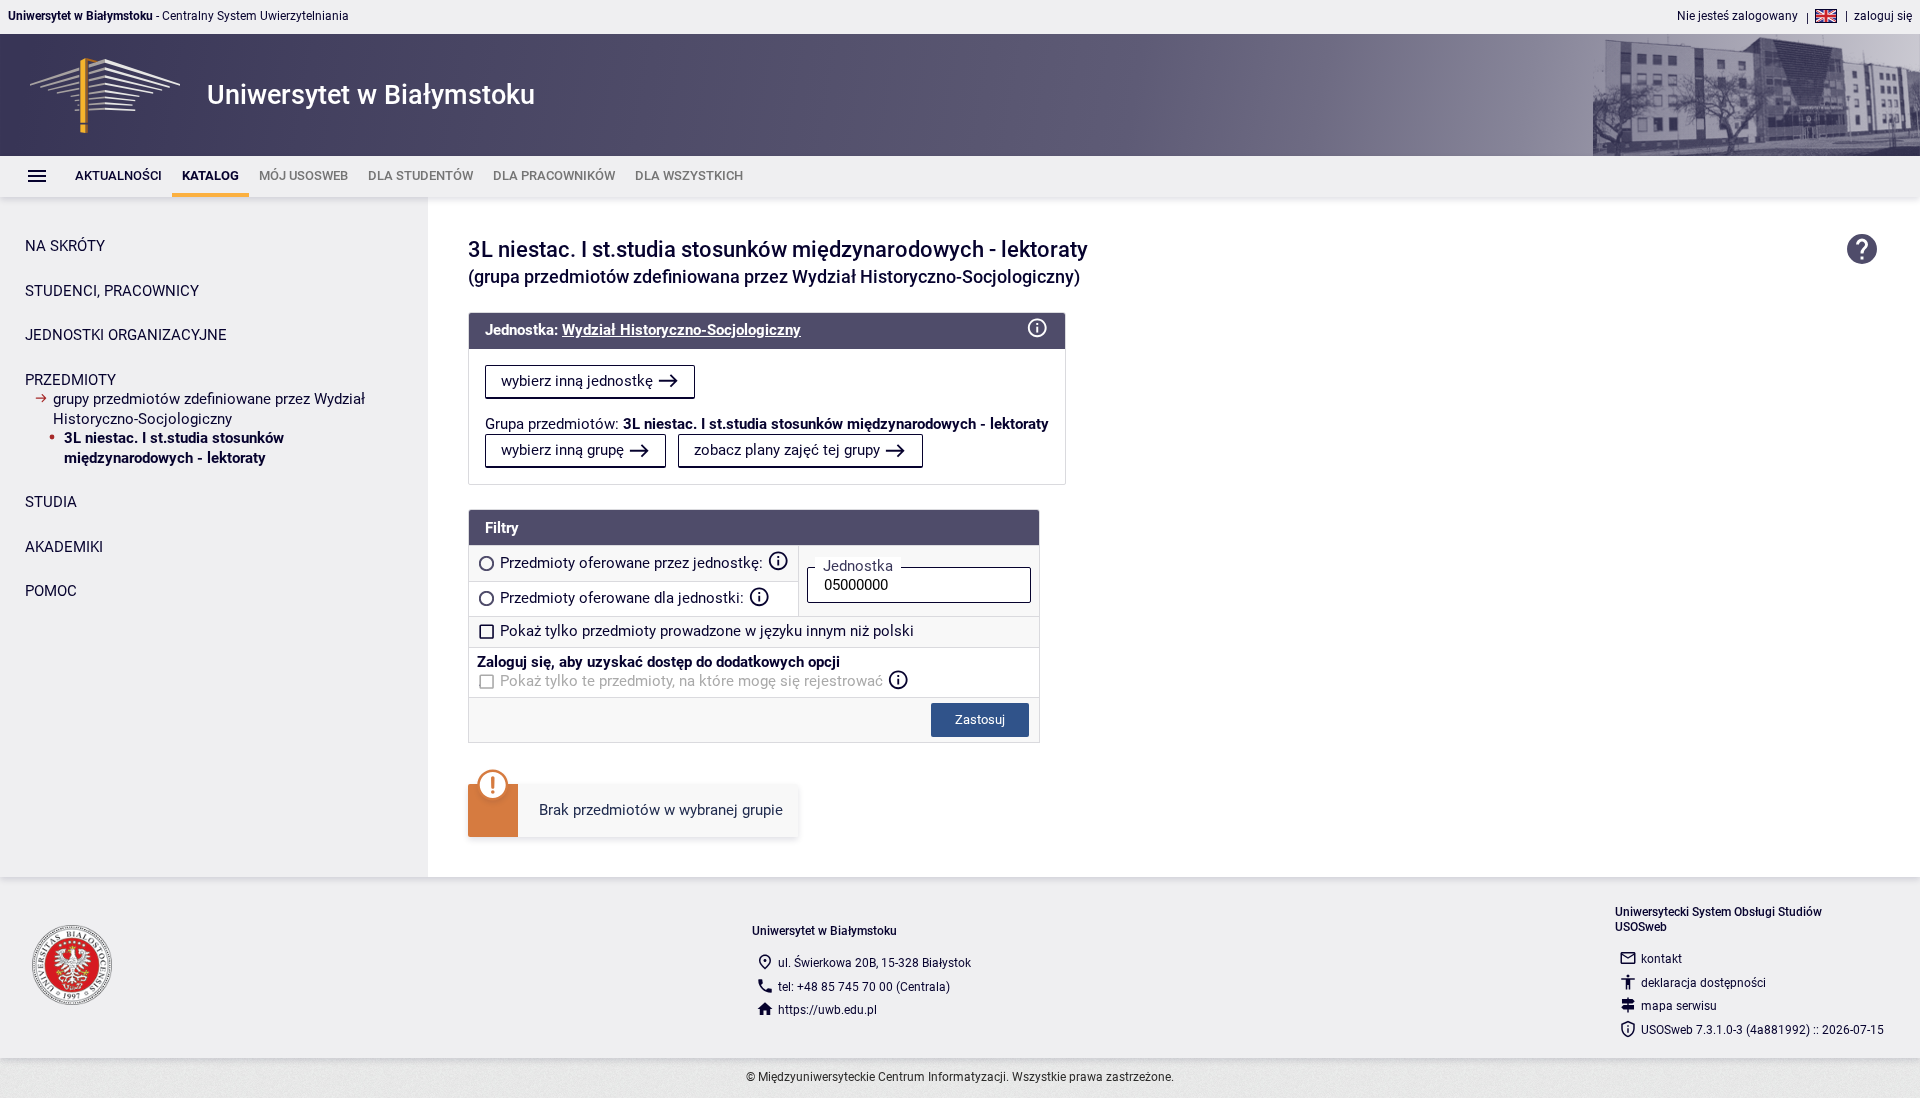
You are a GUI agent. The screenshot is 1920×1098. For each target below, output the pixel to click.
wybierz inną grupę (562, 450)
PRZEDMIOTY (70, 380)
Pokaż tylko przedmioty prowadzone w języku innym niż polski (707, 631)
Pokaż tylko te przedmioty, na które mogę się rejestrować (691, 681)
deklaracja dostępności (1703, 983)
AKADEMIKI (64, 547)
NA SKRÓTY (65, 246)
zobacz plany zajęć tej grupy (787, 450)
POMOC (51, 591)
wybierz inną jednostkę (577, 381)
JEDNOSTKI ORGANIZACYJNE (126, 335)
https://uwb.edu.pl (827, 1010)
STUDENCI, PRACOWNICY (112, 291)
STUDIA (51, 502)
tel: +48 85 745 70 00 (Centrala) (864, 987)
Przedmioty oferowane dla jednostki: (622, 598)
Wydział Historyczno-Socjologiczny (681, 330)
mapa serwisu (1679, 1006)
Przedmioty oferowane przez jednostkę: (631, 563)
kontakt (1661, 959)
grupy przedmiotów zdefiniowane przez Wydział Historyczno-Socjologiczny (209, 409)
